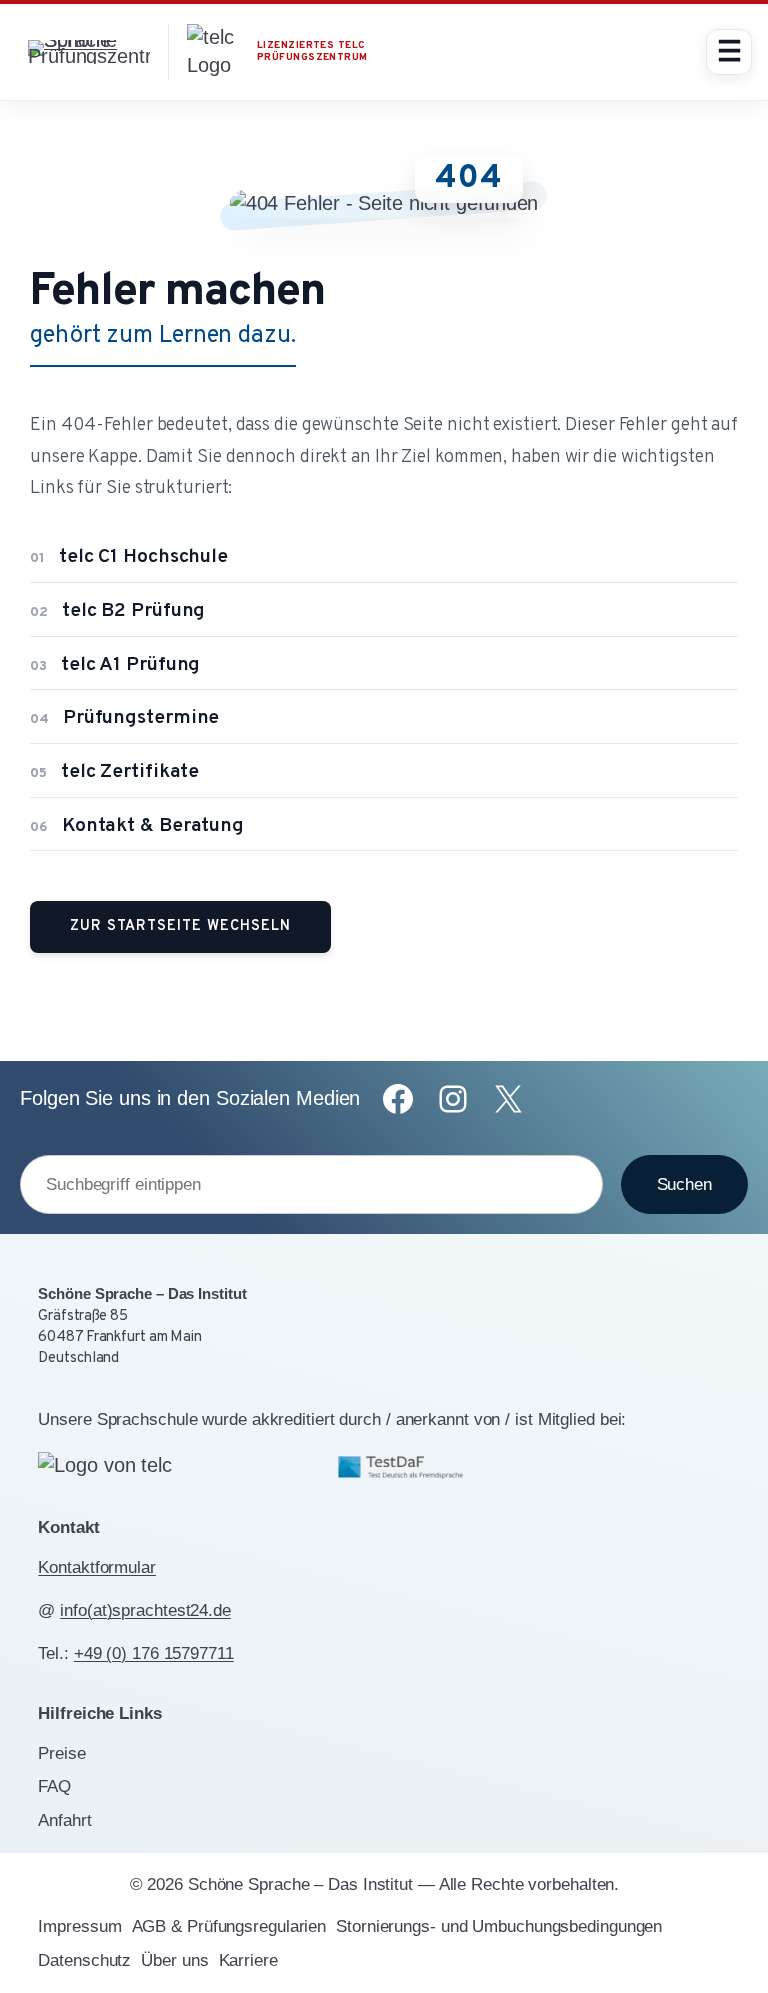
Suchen (684, 1184)
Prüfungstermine (124, 718)
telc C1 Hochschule (129, 557)
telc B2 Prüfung (117, 611)
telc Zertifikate (114, 772)
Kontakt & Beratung (137, 826)
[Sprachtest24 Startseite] (89, 51)
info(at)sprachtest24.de (145, 1610)
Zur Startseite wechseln (180, 926)
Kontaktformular (97, 1567)
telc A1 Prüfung (115, 665)
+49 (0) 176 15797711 (154, 1653)
